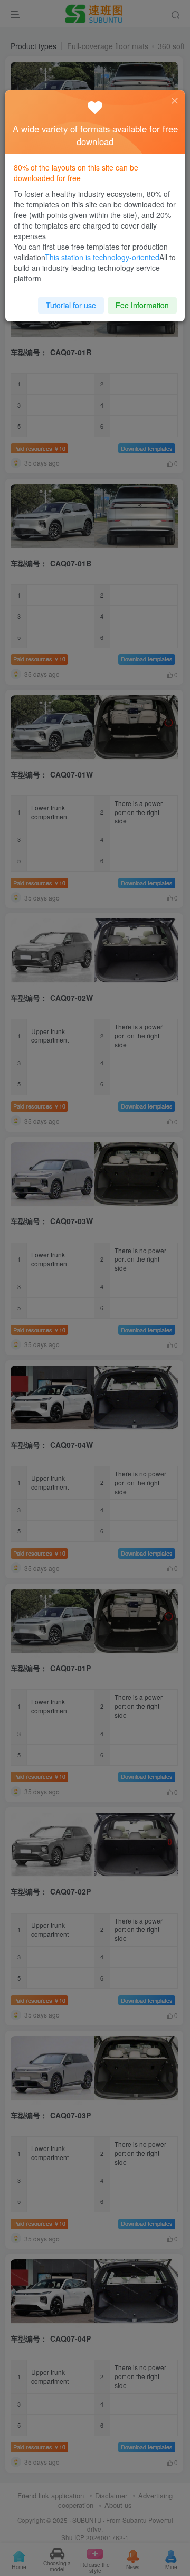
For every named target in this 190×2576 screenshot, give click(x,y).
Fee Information (142, 305)
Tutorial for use (71, 305)
